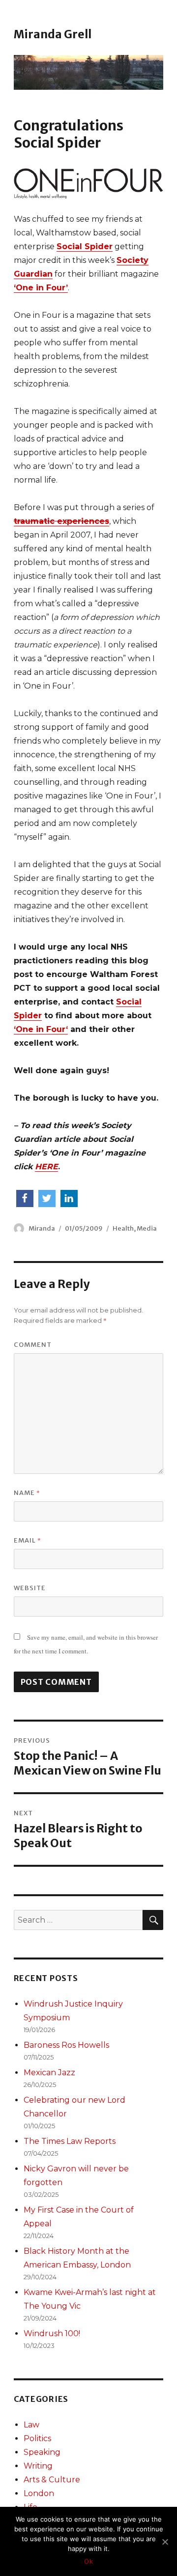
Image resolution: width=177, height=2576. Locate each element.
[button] (25, 1198)
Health (123, 1228)
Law (31, 2425)
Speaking (42, 2452)
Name (27, 1493)
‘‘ (41, 1029)
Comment (33, 1345)
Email (28, 1540)
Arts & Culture (52, 2480)
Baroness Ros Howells (66, 2045)
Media (147, 1228)
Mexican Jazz (49, 2073)
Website (30, 1588)
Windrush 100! (52, 2333)
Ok (88, 2561)
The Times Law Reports (70, 2141)
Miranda (42, 1228)
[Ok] (165, 2542)
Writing (38, 2466)
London (39, 2493)
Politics (37, 2438)
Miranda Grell (53, 34)
